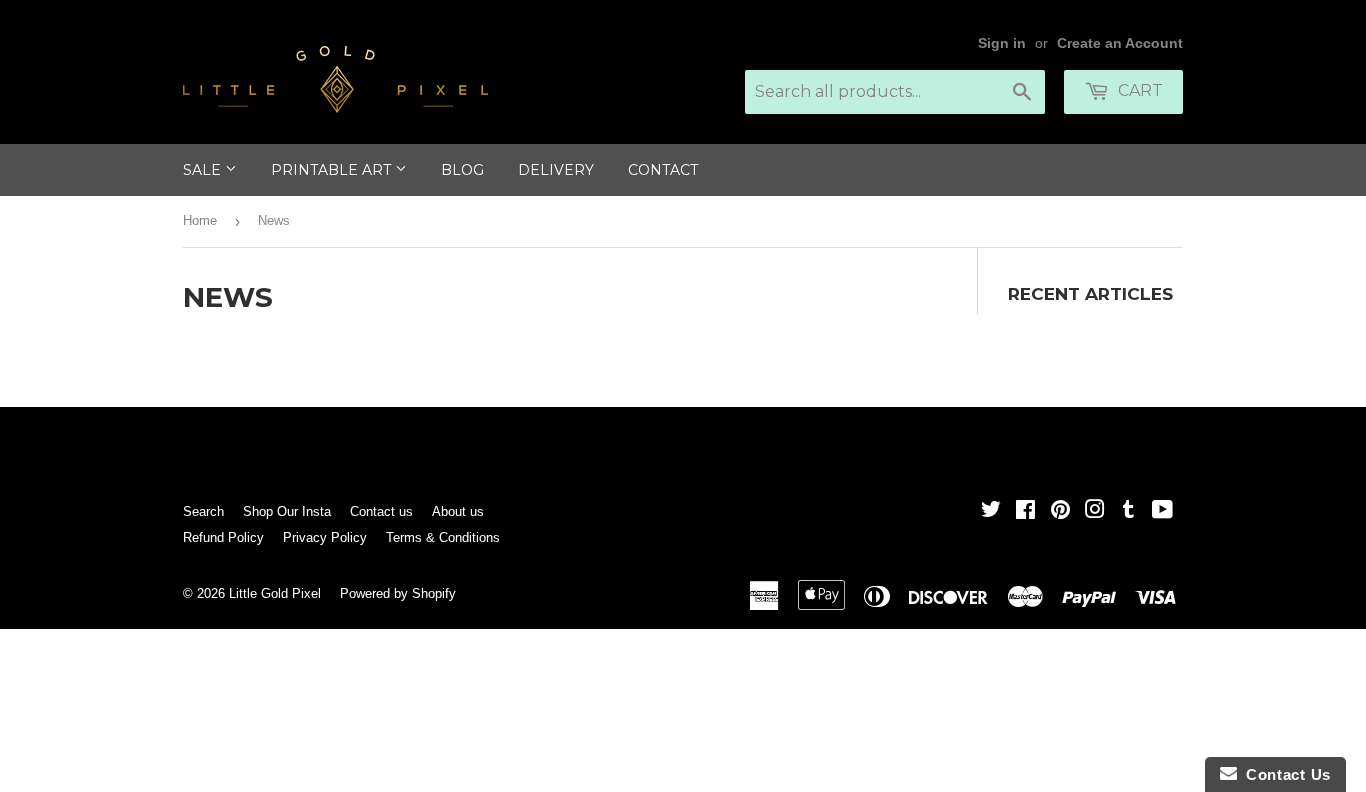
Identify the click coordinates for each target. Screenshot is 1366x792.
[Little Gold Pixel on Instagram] (1095, 511)
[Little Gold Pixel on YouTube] (1162, 511)
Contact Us (1284, 774)
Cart (1138, 90)
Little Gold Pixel (275, 593)
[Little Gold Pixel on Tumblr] (1128, 511)
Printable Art (333, 170)
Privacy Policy (325, 537)
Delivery (556, 170)
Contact (663, 170)
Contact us (381, 511)
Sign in (1002, 43)
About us (458, 511)
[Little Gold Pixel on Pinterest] (1060, 511)
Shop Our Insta (287, 511)
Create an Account (1120, 43)
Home (200, 220)
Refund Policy (223, 537)
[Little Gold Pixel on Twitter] (991, 511)
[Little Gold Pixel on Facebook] (1025, 511)
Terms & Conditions (443, 537)
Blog (462, 170)
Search (203, 511)
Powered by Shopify (398, 593)
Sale (204, 170)
